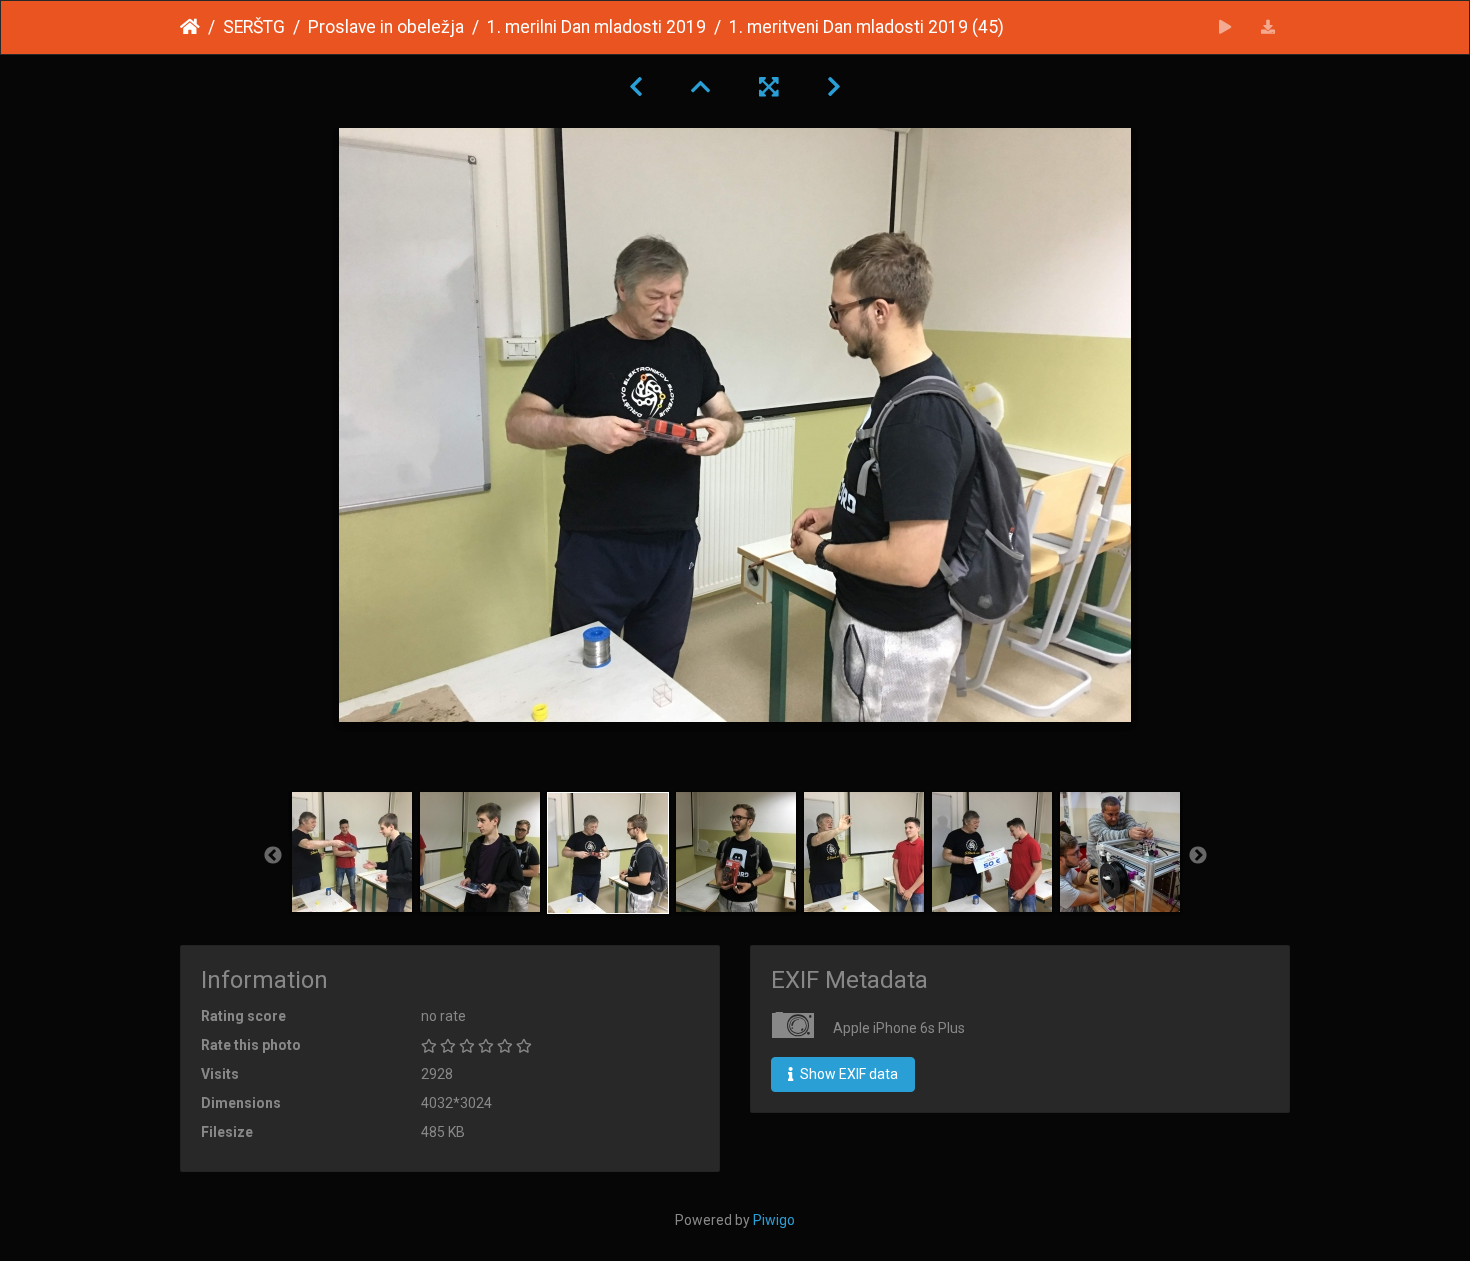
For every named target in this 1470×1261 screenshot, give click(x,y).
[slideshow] (1225, 27)
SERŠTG (254, 27)
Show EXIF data (847, 1074)
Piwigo (774, 1220)
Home (190, 27)
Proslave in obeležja (386, 27)
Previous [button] (273, 856)
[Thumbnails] (701, 87)
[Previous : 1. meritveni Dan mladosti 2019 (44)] (636, 87)
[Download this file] (1268, 27)
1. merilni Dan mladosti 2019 (596, 27)
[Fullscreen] (769, 87)
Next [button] (1198, 856)
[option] (352, 852)
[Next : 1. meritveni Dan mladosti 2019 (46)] (834, 87)
